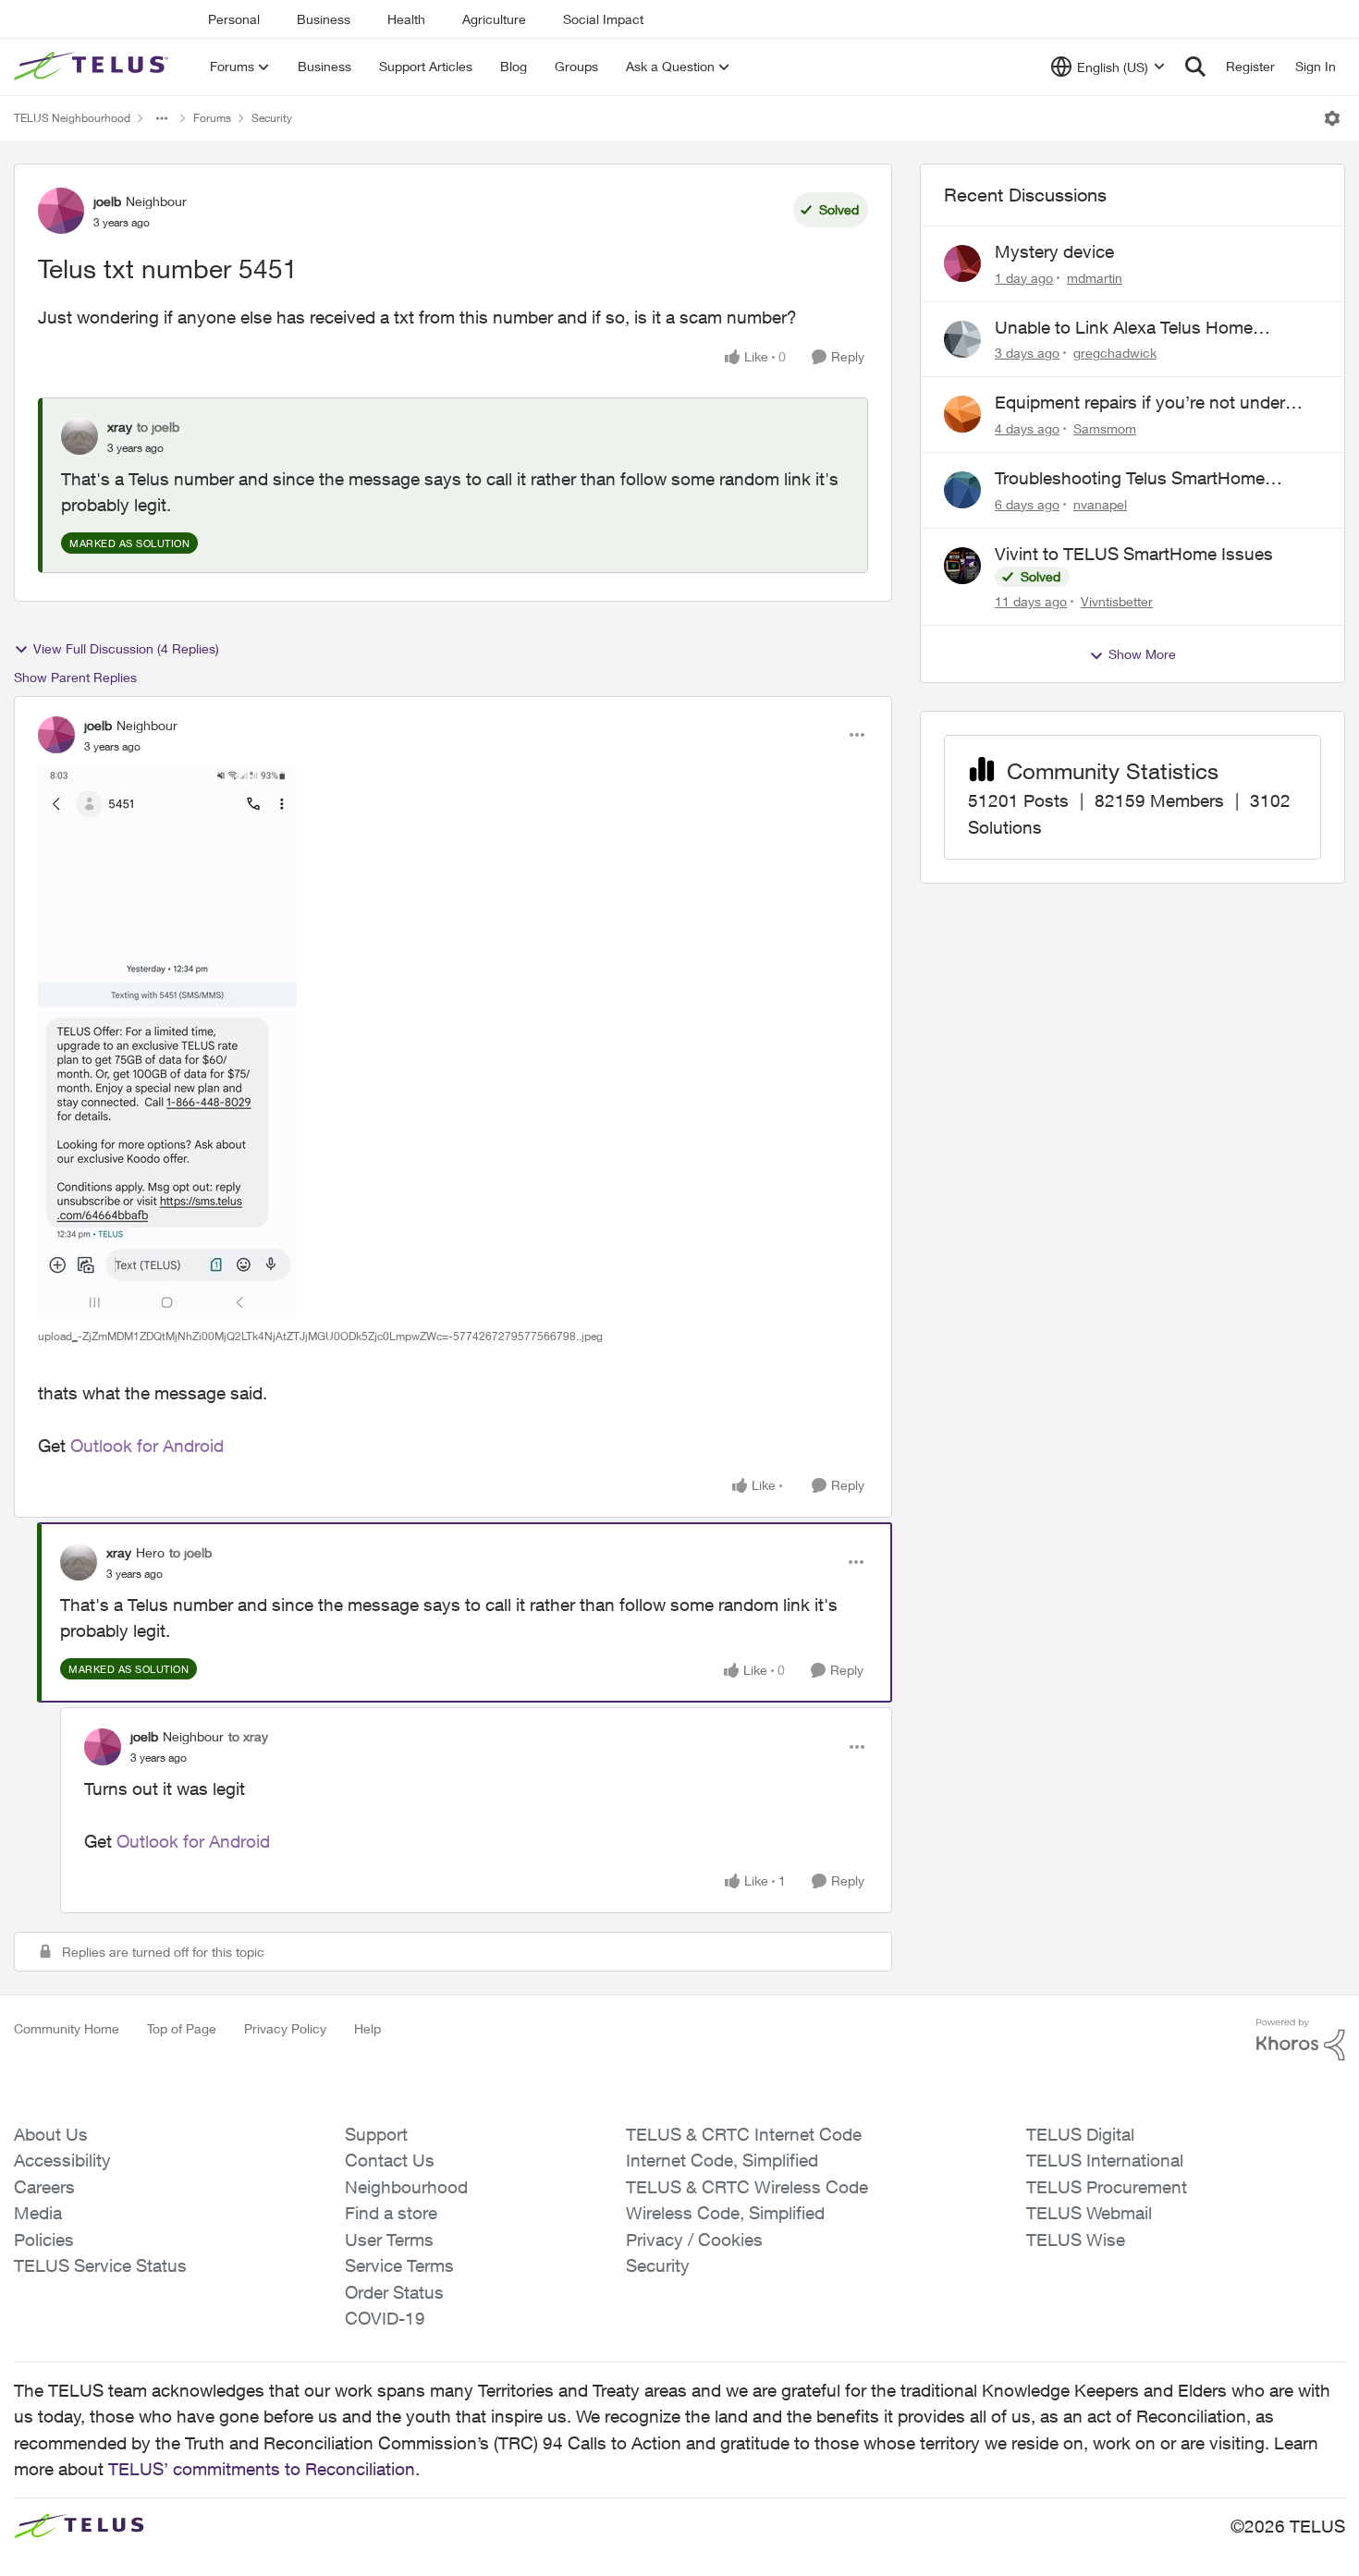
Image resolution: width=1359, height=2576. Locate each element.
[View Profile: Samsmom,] (962, 414)
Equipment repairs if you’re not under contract (1140, 403)
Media (38, 2213)
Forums (212, 118)
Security (272, 118)
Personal (234, 19)
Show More (1142, 654)
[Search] (1195, 67)
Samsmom (1105, 428)
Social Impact (603, 19)
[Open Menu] (1332, 118)
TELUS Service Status (100, 2265)
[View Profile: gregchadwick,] (962, 339)
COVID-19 (385, 2318)
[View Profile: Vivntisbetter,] (962, 566)
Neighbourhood (406, 2187)
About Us (51, 2134)
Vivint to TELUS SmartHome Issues (1134, 554)
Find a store (391, 2213)
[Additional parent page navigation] (162, 118)
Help (367, 2028)
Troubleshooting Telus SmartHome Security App (1130, 479)
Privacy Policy (285, 2028)
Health (406, 19)
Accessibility (62, 2160)
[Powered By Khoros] (1301, 2040)
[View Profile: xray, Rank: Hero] (79, 1562)
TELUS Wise (1076, 2240)
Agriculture (494, 19)
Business (324, 19)
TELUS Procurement (1107, 2187)
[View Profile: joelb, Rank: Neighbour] (61, 211)
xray (120, 427)
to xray (248, 1736)
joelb (107, 201)
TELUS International (1105, 2160)
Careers (44, 2187)
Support (376, 2134)
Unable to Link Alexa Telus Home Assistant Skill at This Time (1124, 328)
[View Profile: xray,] (80, 436)
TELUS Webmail (1089, 2213)
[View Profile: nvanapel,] (962, 490)
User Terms (389, 2240)
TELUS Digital (1080, 2134)
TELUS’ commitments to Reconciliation (262, 2469)
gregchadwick (1115, 353)
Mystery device (1054, 251)
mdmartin (1095, 278)
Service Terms (399, 2265)
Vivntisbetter (1117, 601)
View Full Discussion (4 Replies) (126, 648)
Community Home (67, 2028)
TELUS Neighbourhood (72, 118)
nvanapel (1100, 504)
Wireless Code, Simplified (725, 2213)
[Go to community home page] (93, 67)
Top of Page (182, 2028)
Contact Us (390, 2160)
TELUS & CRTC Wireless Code (747, 2187)
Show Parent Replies (75, 677)
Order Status (394, 2292)
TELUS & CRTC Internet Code (744, 2134)
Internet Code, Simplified (722, 2160)
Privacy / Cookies (694, 2240)
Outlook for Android (147, 1446)
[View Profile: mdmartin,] (962, 263)
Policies (44, 2240)
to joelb (158, 427)
